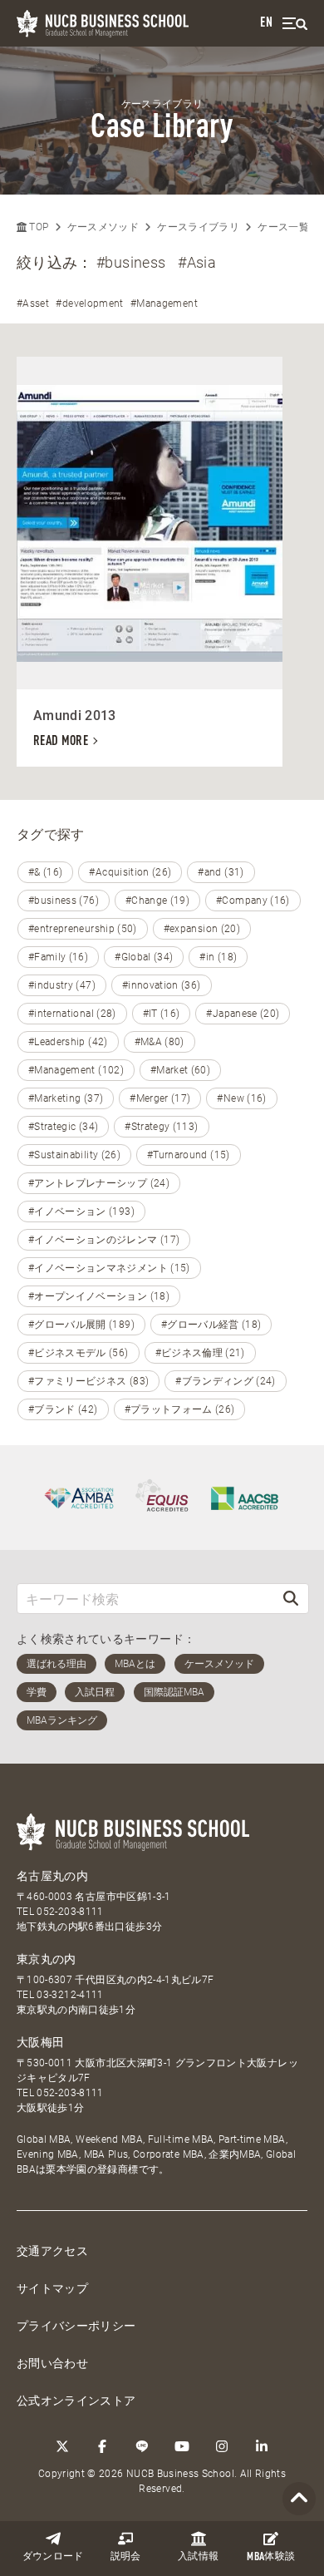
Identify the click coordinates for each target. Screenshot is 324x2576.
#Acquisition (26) (130, 872)
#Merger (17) (160, 1098)
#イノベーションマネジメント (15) (109, 1268)
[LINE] (142, 2446)
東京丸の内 (47, 1959)
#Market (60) (180, 1070)
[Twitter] (62, 2446)
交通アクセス (52, 2251)
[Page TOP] (299, 2499)
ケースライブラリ (198, 227)
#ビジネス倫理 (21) (200, 1353)
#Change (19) (157, 901)
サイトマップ (52, 2288)
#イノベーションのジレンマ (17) (104, 1240)
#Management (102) (76, 1070)
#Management (164, 303)
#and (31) (221, 872)
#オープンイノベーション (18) (99, 1296)
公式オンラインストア (76, 2401)
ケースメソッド (103, 227)
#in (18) (218, 957)
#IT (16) (162, 1014)
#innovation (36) (162, 985)
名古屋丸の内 (52, 1876)
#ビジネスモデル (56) (79, 1353)
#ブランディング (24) (226, 1381)
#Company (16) (253, 901)
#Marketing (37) (66, 1098)
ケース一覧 (283, 227)
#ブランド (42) (63, 1409)
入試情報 (198, 2557)
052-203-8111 (70, 1912)
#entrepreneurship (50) (83, 929)
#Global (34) (144, 957)
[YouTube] (182, 2446)
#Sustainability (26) (74, 1155)
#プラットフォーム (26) (180, 1409)
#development (89, 303)
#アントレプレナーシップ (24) (99, 1183)
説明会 (126, 2557)
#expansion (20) (202, 929)
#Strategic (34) (63, 1127)
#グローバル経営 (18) (211, 1325)
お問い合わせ (52, 2363)
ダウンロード (53, 2557)
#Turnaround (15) (189, 1155)
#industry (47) (62, 985)
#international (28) (72, 1014)
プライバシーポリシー (76, 2326)
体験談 (271, 2557)
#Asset (33, 303)
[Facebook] (102, 2446)
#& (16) (45, 872)
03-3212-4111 (70, 1995)
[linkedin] (262, 2446)
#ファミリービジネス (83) (88, 1381)
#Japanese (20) (243, 1014)
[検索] (291, 1599)
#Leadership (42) (68, 1042)
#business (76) (64, 901)
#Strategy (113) (161, 1127)
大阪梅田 (40, 2042)
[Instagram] (222, 2446)
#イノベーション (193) (81, 1212)
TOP (37, 227)
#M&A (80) (160, 1042)
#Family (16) (58, 957)
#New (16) (241, 1098)
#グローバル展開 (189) (81, 1325)
